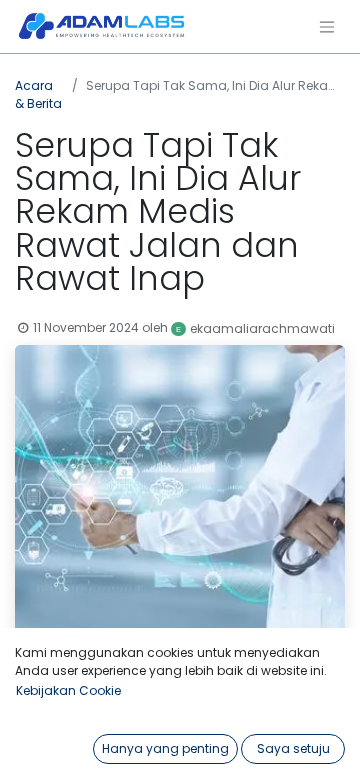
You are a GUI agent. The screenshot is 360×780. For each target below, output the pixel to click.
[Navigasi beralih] (327, 26)
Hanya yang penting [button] (165, 748)
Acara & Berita (38, 94)
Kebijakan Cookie (68, 690)
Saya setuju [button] (293, 748)
